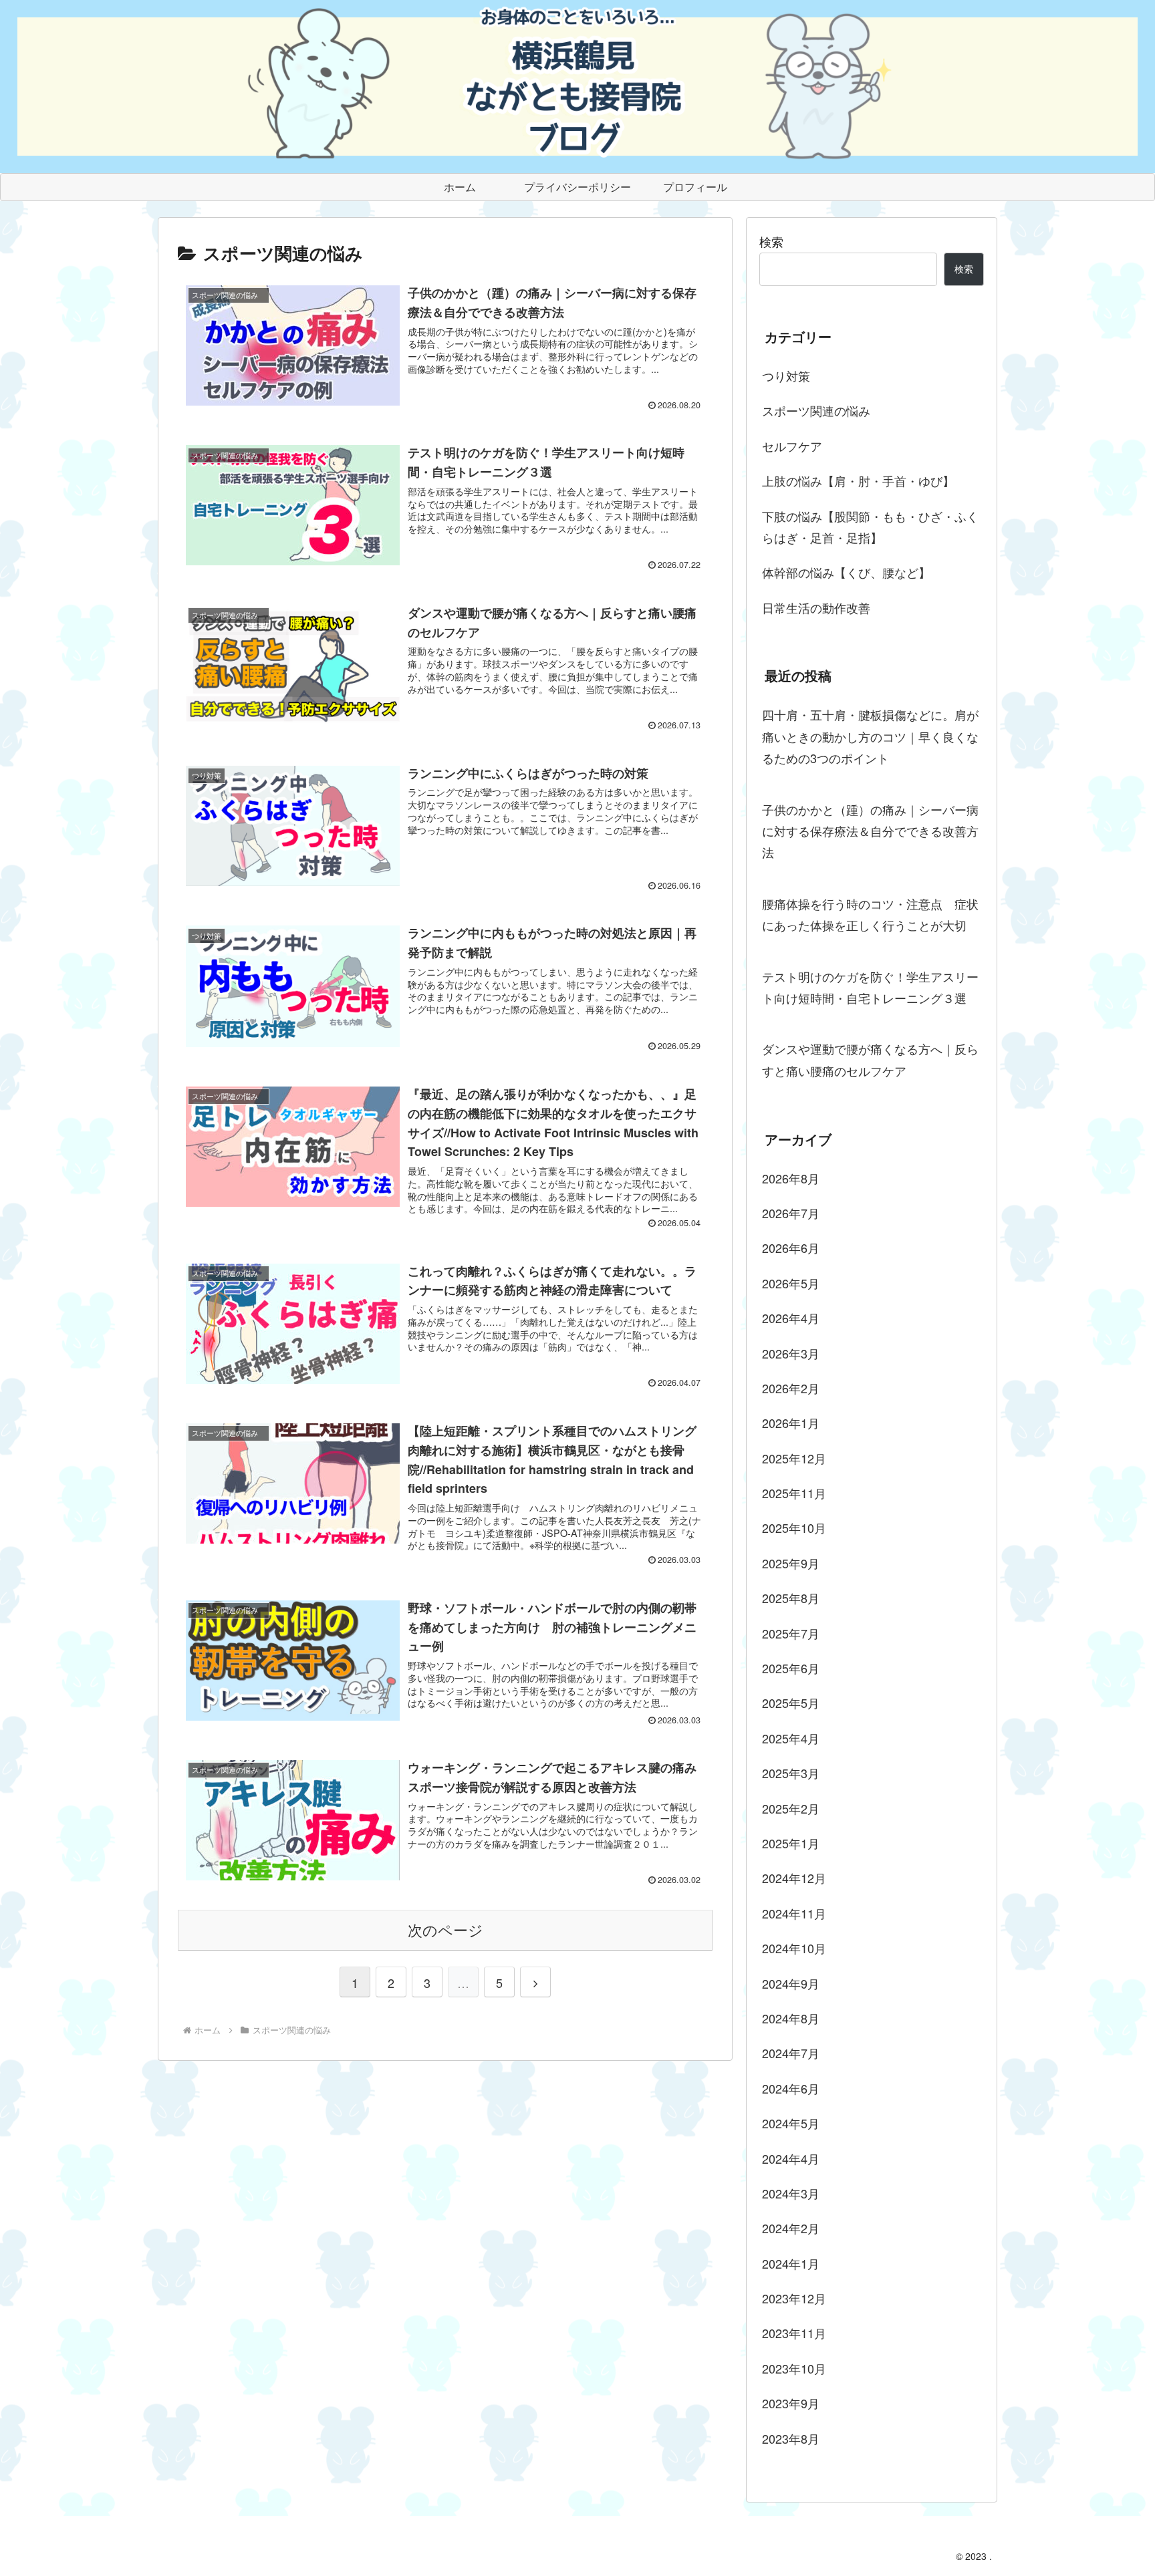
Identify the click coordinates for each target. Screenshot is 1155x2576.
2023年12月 (794, 2298)
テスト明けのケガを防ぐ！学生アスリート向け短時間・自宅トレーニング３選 (870, 987)
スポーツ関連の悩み (822, 410)
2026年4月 (791, 1318)
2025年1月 (791, 1843)
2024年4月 (791, 2158)
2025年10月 (794, 1528)
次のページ (445, 1929)
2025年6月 (791, 1668)
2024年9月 (791, 1983)
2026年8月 (791, 1178)
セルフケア (792, 446)
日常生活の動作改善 (816, 607)
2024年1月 (791, 2263)
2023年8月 (791, 2438)
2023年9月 (791, 2403)
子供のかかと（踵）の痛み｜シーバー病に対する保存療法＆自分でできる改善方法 (870, 831)
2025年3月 (791, 1773)
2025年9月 (791, 1563)
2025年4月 (791, 1738)
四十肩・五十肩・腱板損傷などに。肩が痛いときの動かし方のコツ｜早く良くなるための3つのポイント (870, 736)
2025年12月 (794, 1458)
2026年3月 (791, 1353)
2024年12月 (794, 1878)
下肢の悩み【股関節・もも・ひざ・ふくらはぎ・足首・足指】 (870, 527)
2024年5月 (791, 2123)
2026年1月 (791, 1423)
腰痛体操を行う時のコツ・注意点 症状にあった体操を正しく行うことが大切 (870, 914)
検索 (771, 241)
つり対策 (786, 376)
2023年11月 (794, 2333)
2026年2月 (791, 1388)
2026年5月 (791, 1283)
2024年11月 (794, 1913)
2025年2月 (791, 1808)
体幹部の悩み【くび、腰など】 (846, 572)
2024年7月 (791, 2053)
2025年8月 (791, 1598)
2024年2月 (791, 2228)
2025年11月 (794, 1493)
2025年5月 (791, 1703)
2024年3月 (791, 2193)
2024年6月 (791, 2088)
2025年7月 (791, 1633)
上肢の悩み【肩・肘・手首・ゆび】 (858, 480)
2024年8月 (791, 2018)
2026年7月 (791, 1213)
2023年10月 (794, 2368)
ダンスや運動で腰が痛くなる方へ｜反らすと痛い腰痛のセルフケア (870, 1059)
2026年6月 (791, 1248)
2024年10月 (794, 1948)
